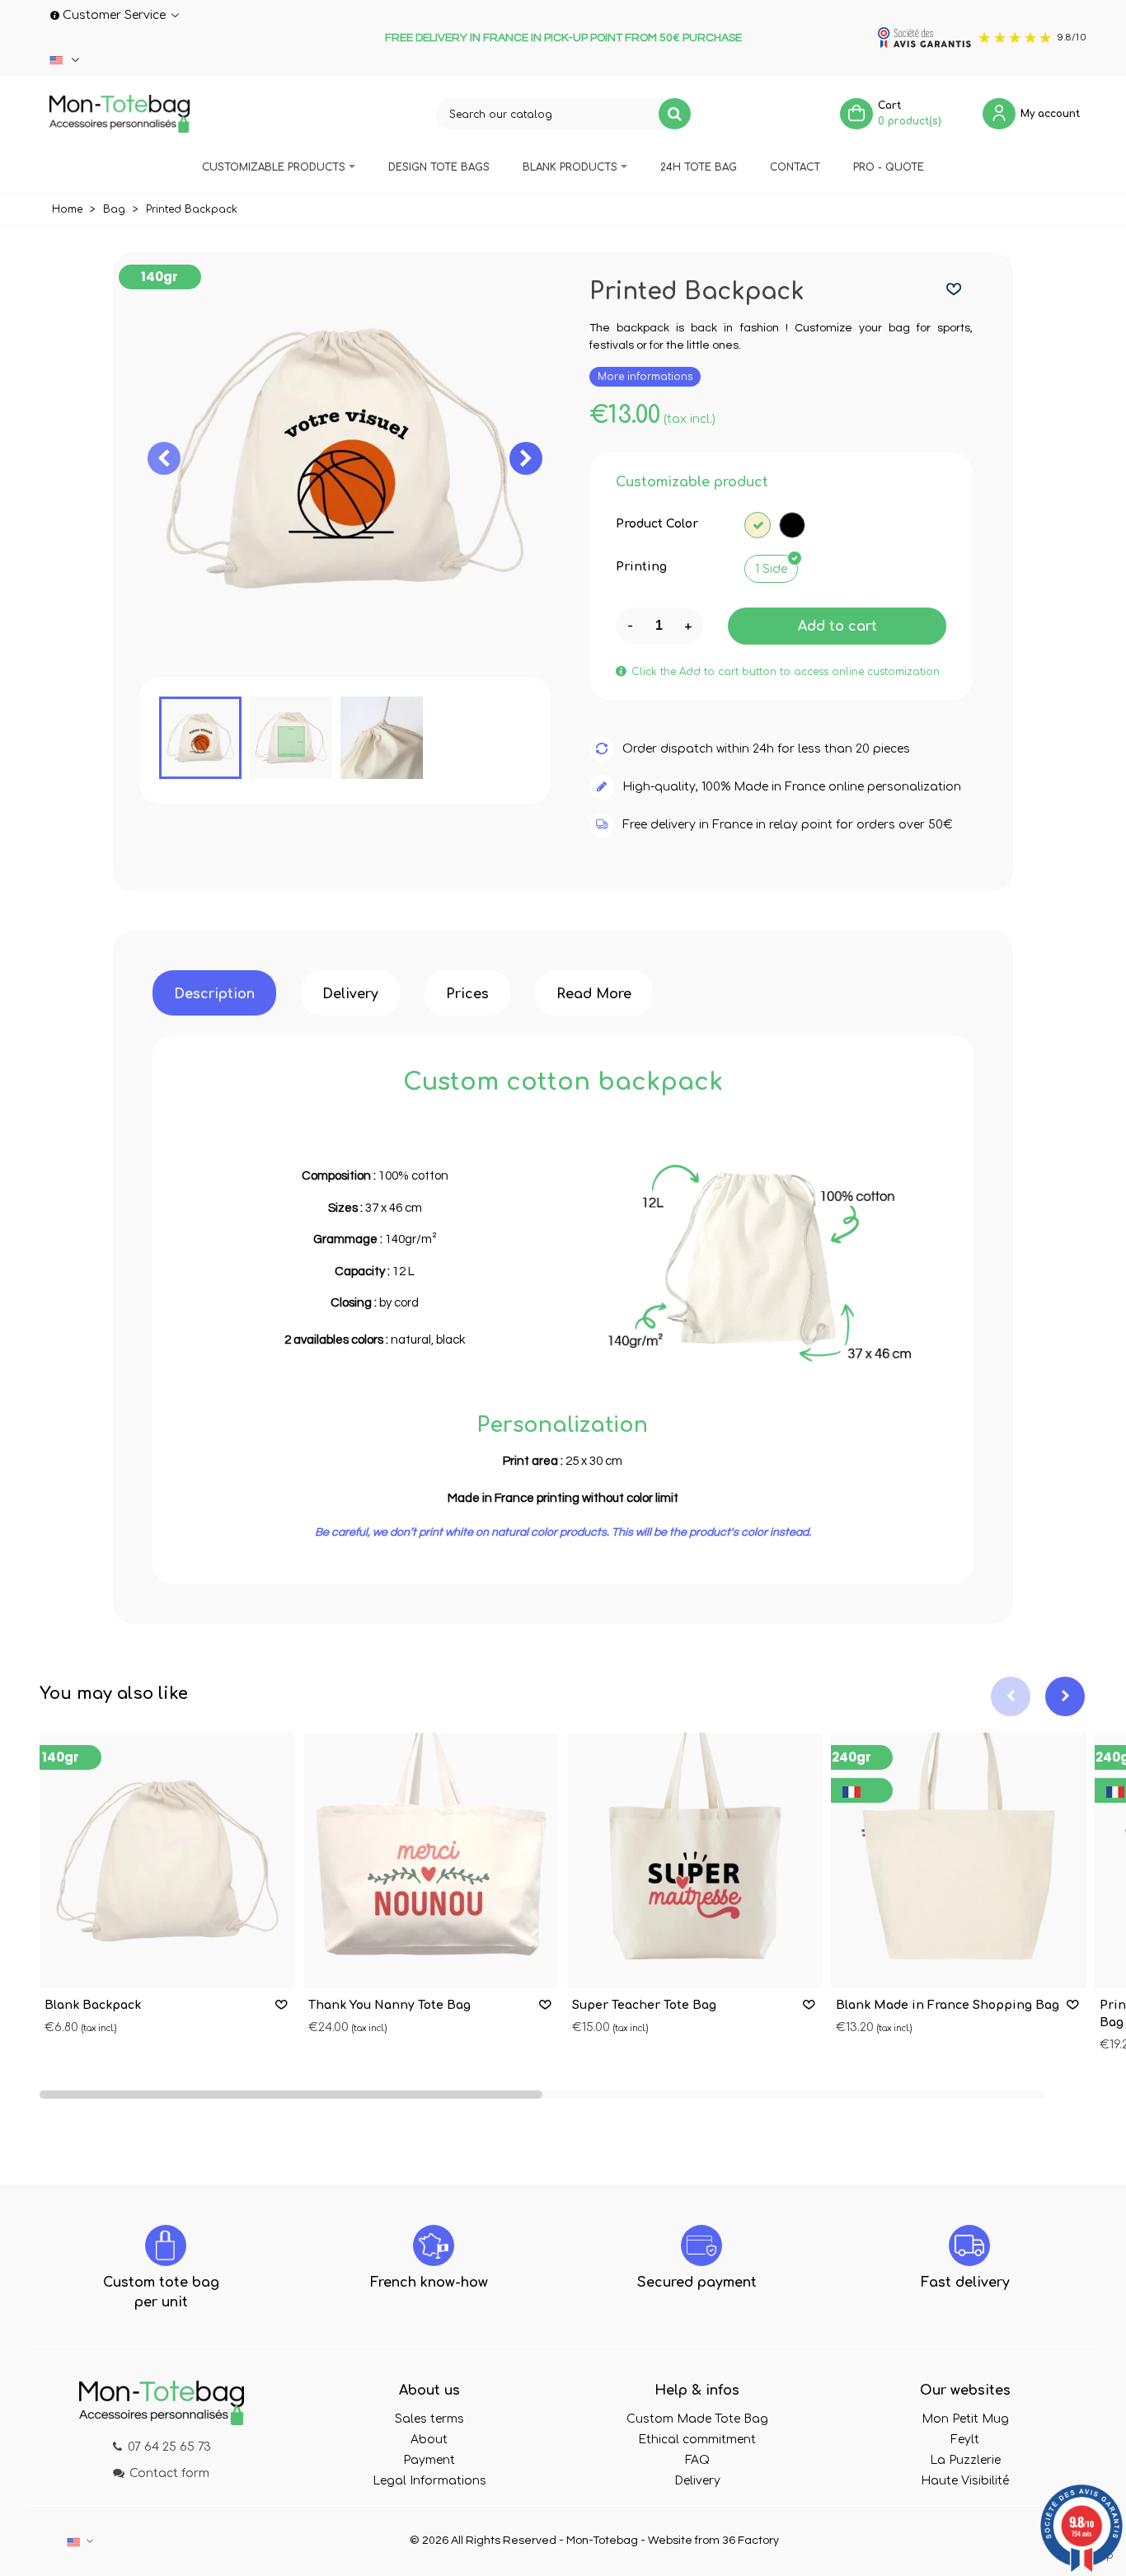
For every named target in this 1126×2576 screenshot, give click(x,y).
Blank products (570, 167)
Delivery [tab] (350, 994)
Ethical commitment (697, 2440)
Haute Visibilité (965, 2481)
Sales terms (429, 2419)
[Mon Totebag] (120, 114)
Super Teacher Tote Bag (644, 2005)
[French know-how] (434, 2245)
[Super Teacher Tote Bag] (695, 1860)
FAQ (697, 2460)
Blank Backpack (93, 2005)
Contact (795, 167)
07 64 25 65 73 (169, 2447)
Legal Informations (429, 2481)
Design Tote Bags (439, 167)
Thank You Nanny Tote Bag (389, 2005)
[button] (526, 458)
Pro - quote (889, 167)
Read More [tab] (594, 994)
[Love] (955, 290)
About (429, 2440)
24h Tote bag (699, 167)
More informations (645, 377)
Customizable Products (274, 167)
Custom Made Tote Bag (697, 2419)
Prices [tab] (467, 994)
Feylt (965, 2440)
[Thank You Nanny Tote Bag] (431, 1860)
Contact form (169, 2473)
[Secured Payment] (701, 2245)
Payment (429, 2460)
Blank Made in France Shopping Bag (948, 2005)
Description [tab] (214, 994)
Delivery (697, 2481)
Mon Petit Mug (965, 2419)
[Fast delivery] (969, 2245)
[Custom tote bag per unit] (166, 2245)
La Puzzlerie (965, 2460)
